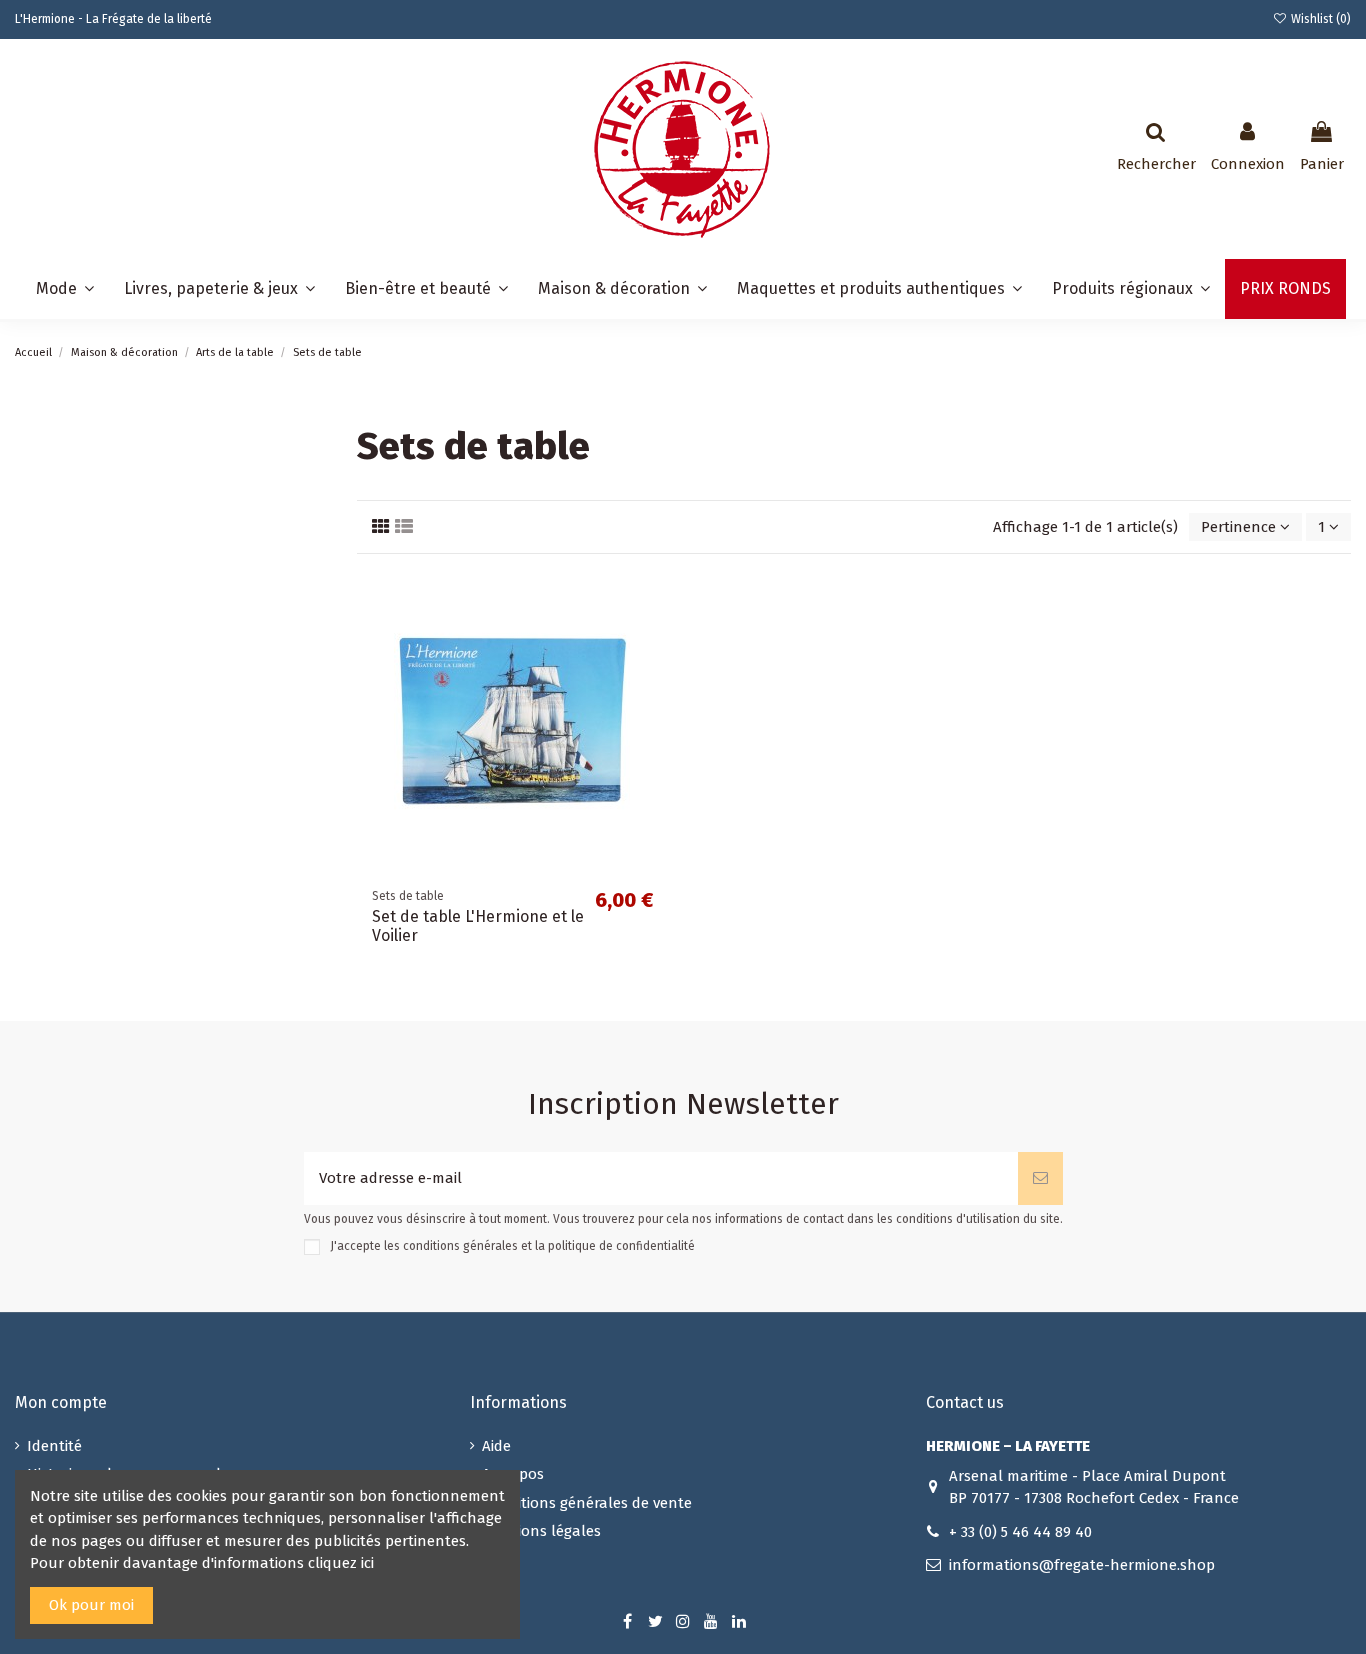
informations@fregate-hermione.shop (1082, 1565)
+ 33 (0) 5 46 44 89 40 (1020, 1532)
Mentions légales (541, 1531)
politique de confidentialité (621, 1246)
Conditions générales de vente (587, 1503)
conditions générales (460, 1246)
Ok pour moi (91, 1605)
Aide (496, 1446)
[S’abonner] (1040, 1178)
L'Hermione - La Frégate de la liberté (113, 19)
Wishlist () (1319, 19)
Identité (54, 1446)
